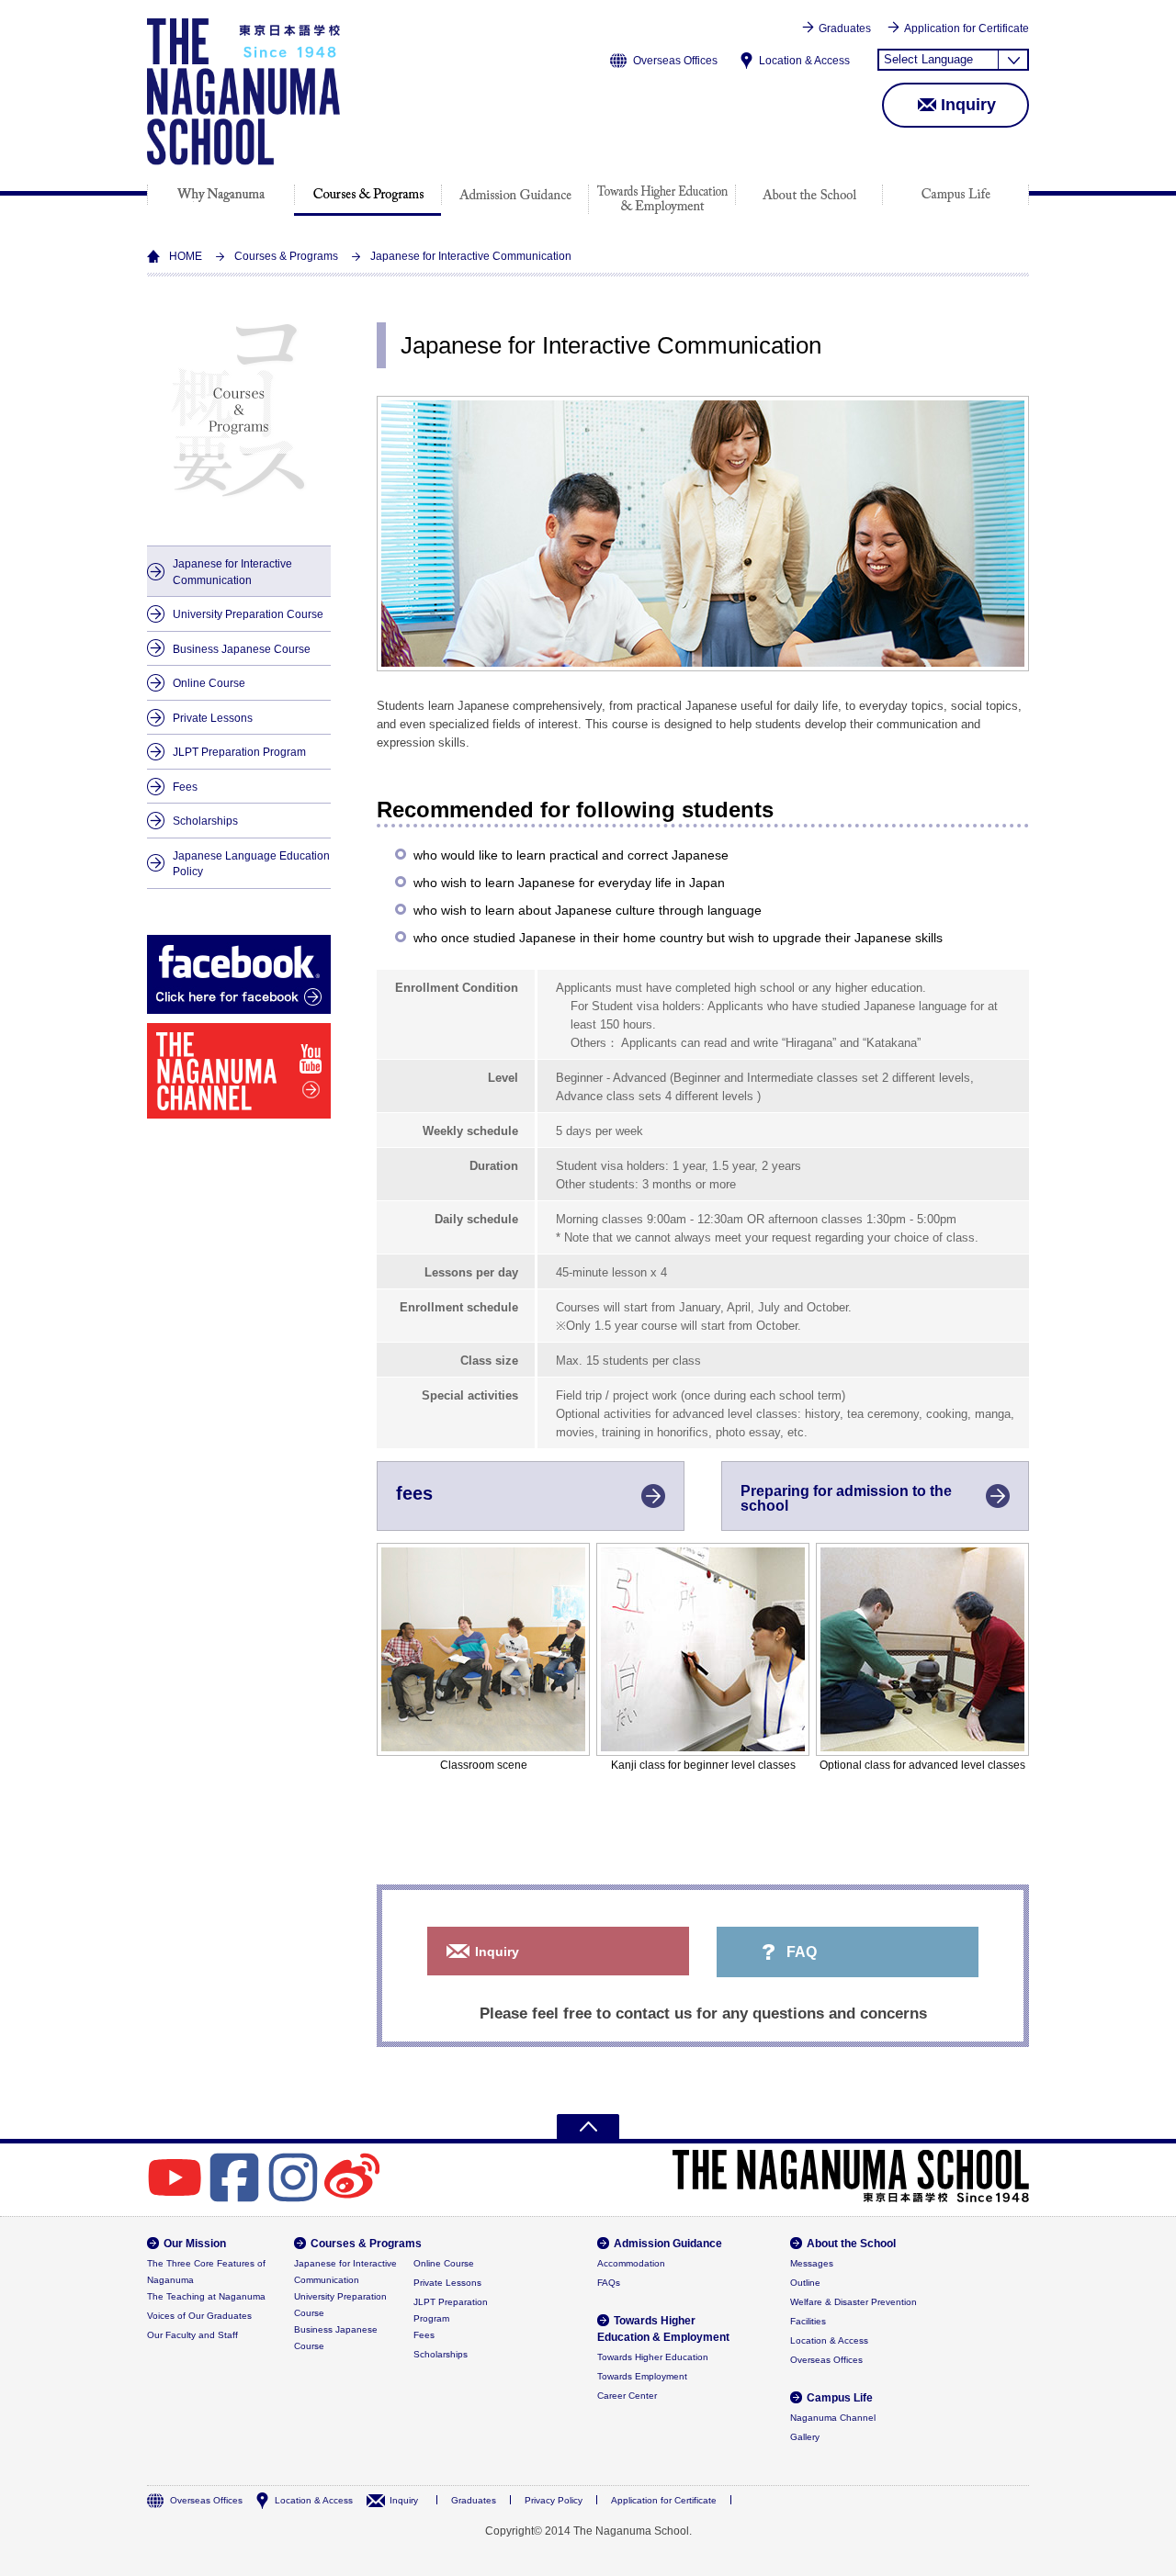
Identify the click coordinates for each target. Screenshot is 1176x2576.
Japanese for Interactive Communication (232, 572)
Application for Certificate (967, 28)
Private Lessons (213, 718)
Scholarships (205, 821)
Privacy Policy (554, 2500)
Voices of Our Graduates (199, 2316)
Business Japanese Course (242, 649)
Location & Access (804, 61)
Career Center (627, 2396)
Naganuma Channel (833, 2418)
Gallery (805, 2437)
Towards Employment (642, 2376)
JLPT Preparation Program (239, 752)
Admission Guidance (515, 195)
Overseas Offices (675, 61)
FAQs (609, 2283)
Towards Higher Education (653, 2357)
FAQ (802, 1952)
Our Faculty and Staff (192, 2335)
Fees (185, 787)
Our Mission (221, 195)
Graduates (845, 28)
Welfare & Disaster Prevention (854, 2302)
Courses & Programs (368, 195)
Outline (805, 2283)
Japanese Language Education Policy (251, 864)
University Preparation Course (248, 614)
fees (414, 1493)
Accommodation (631, 2263)
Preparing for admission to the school (846, 1498)
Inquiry (968, 105)
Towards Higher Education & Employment (662, 199)
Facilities (808, 2321)
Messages (812, 2263)
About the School (809, 195)
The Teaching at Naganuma (206, 2296)
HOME (186, 256)
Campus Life (955, 195)
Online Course (209, 683)
